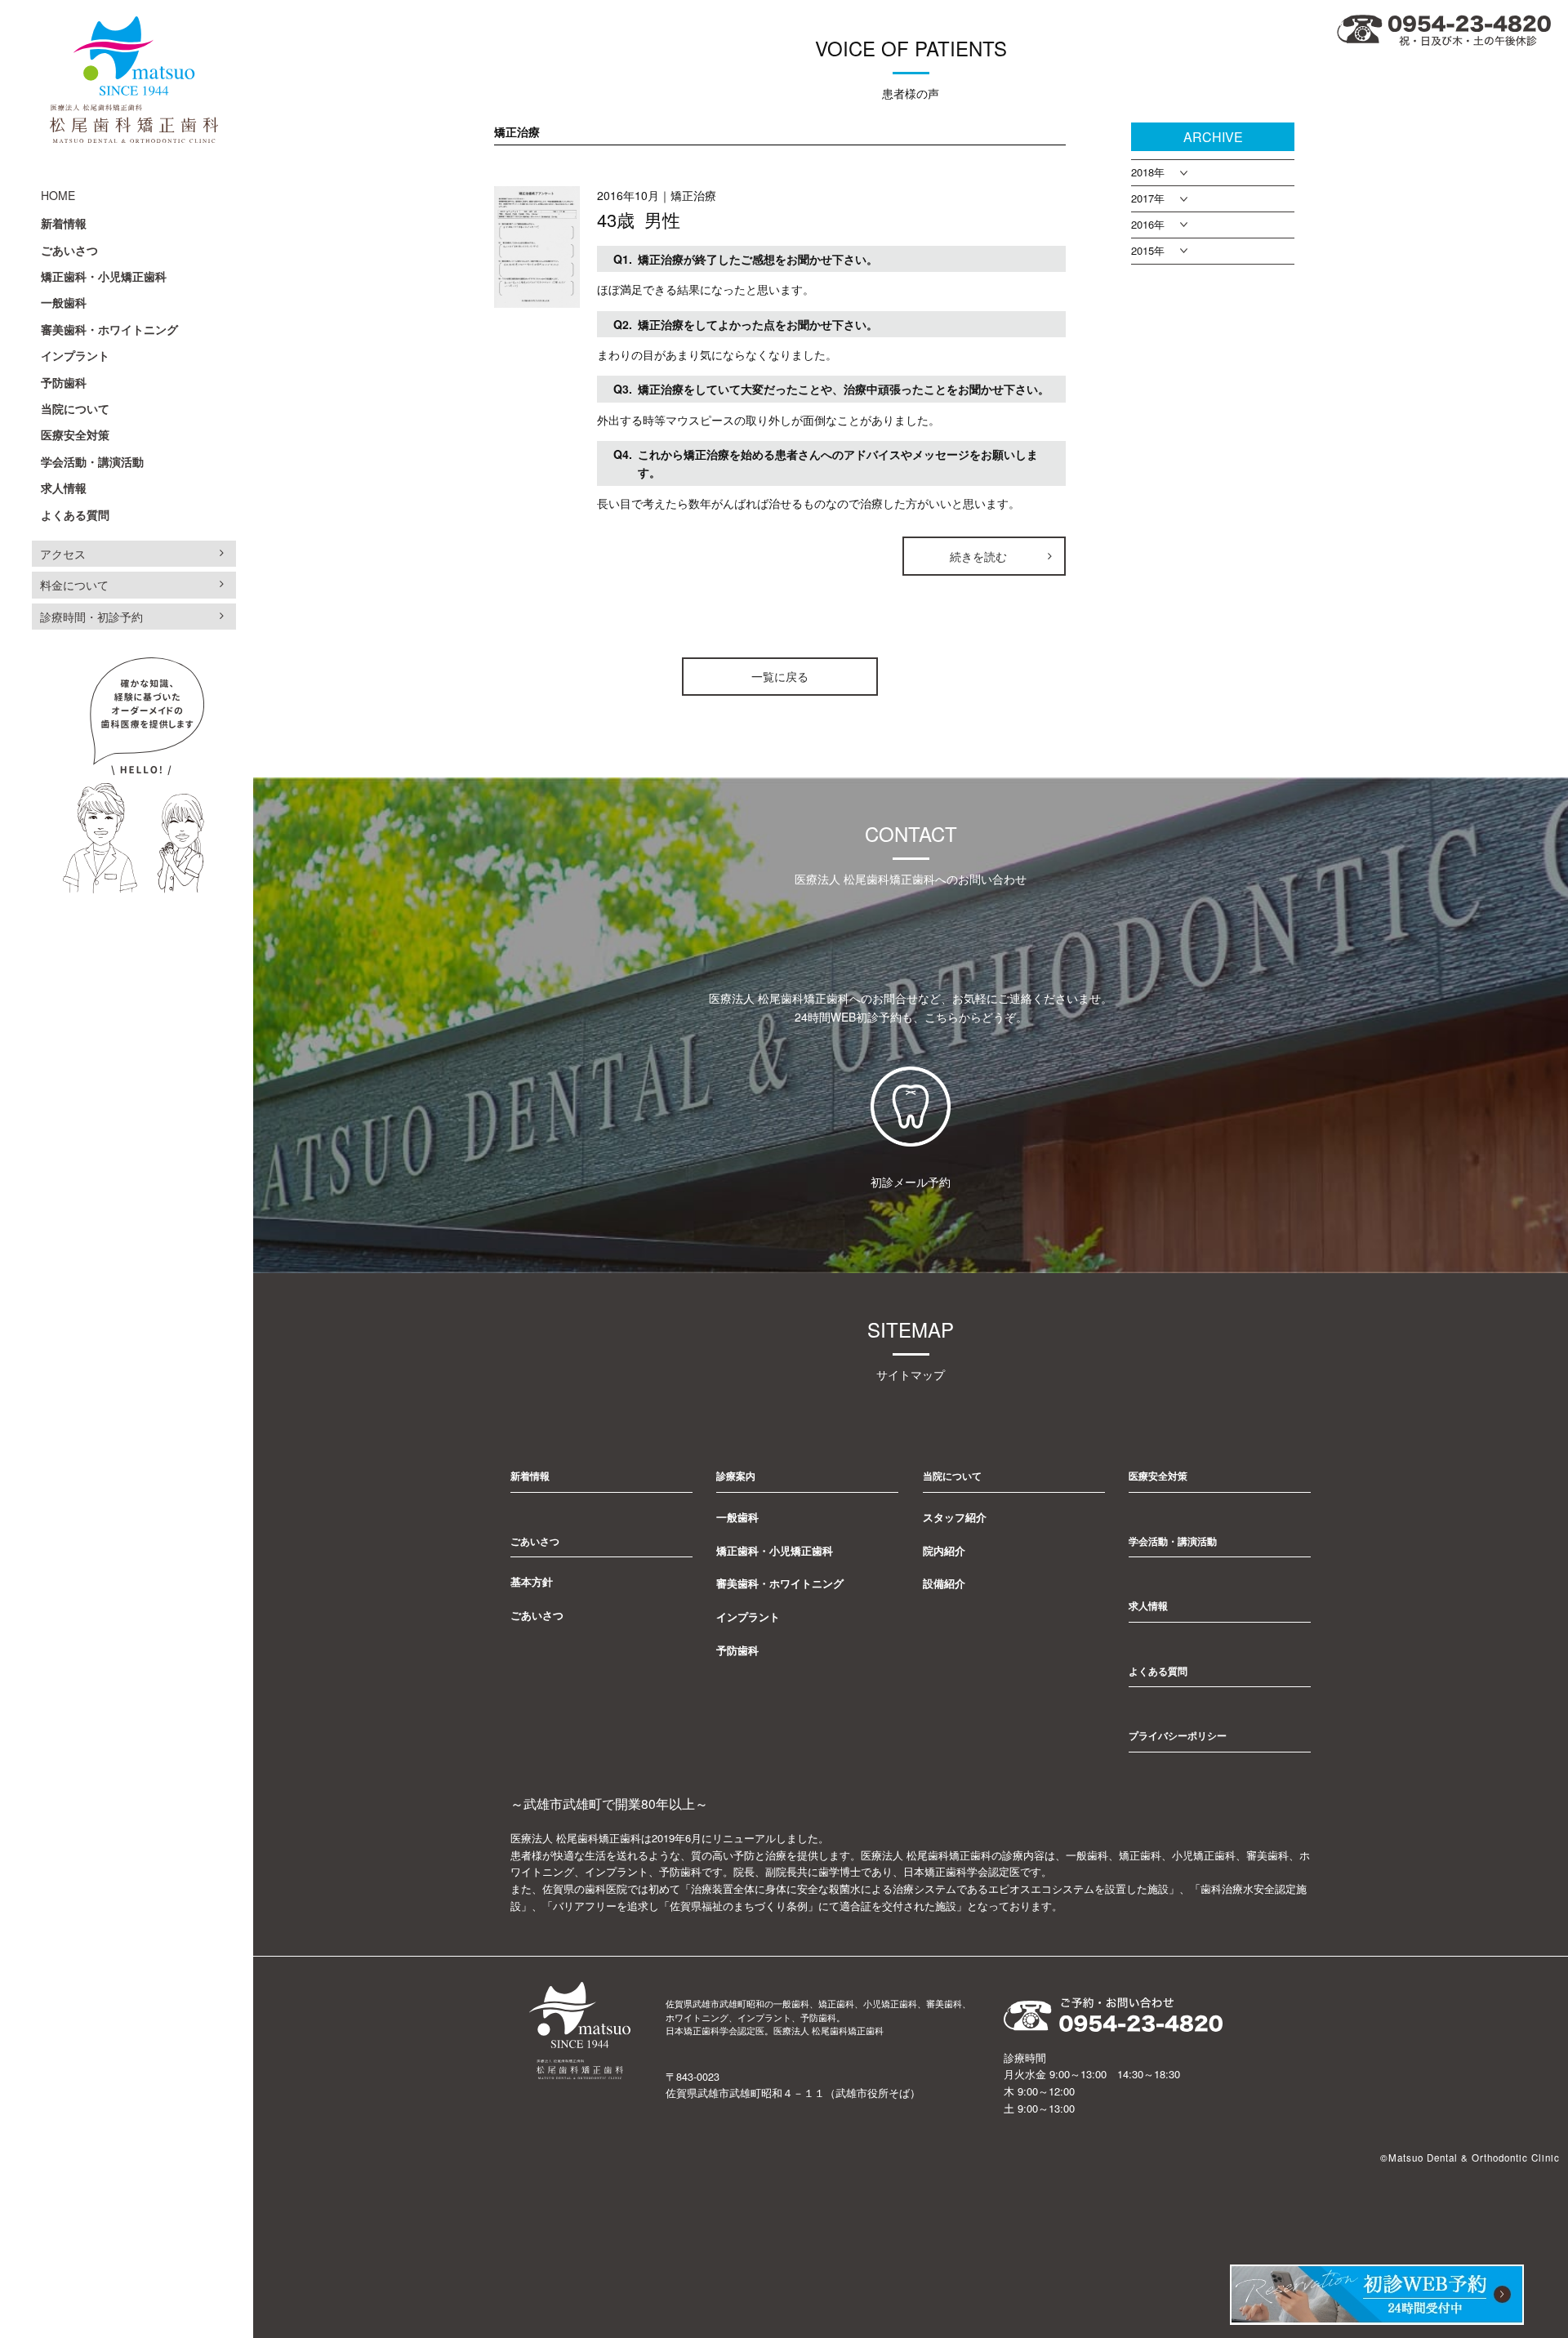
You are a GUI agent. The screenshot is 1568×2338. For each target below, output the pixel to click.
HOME (58, 195)
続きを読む (978, 556)
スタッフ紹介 (955, 1517)
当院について (75, 408)
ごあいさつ (69, 250)
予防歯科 (64, 382)
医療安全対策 (75, 434)
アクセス (63, 554)
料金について (74, 585)
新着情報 (64, 223)
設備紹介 (944, 1583)
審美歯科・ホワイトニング (109, 329)
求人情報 (64, 488)
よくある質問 (75, 514)
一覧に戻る (780, 676)
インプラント (75, 355)
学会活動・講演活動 (92, 461)
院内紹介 (944, 1550)
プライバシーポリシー (1178, 1735)
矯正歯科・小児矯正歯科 (104, 276)
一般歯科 (64, 302)
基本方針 (532, 1581)
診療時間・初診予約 (91, 617)
